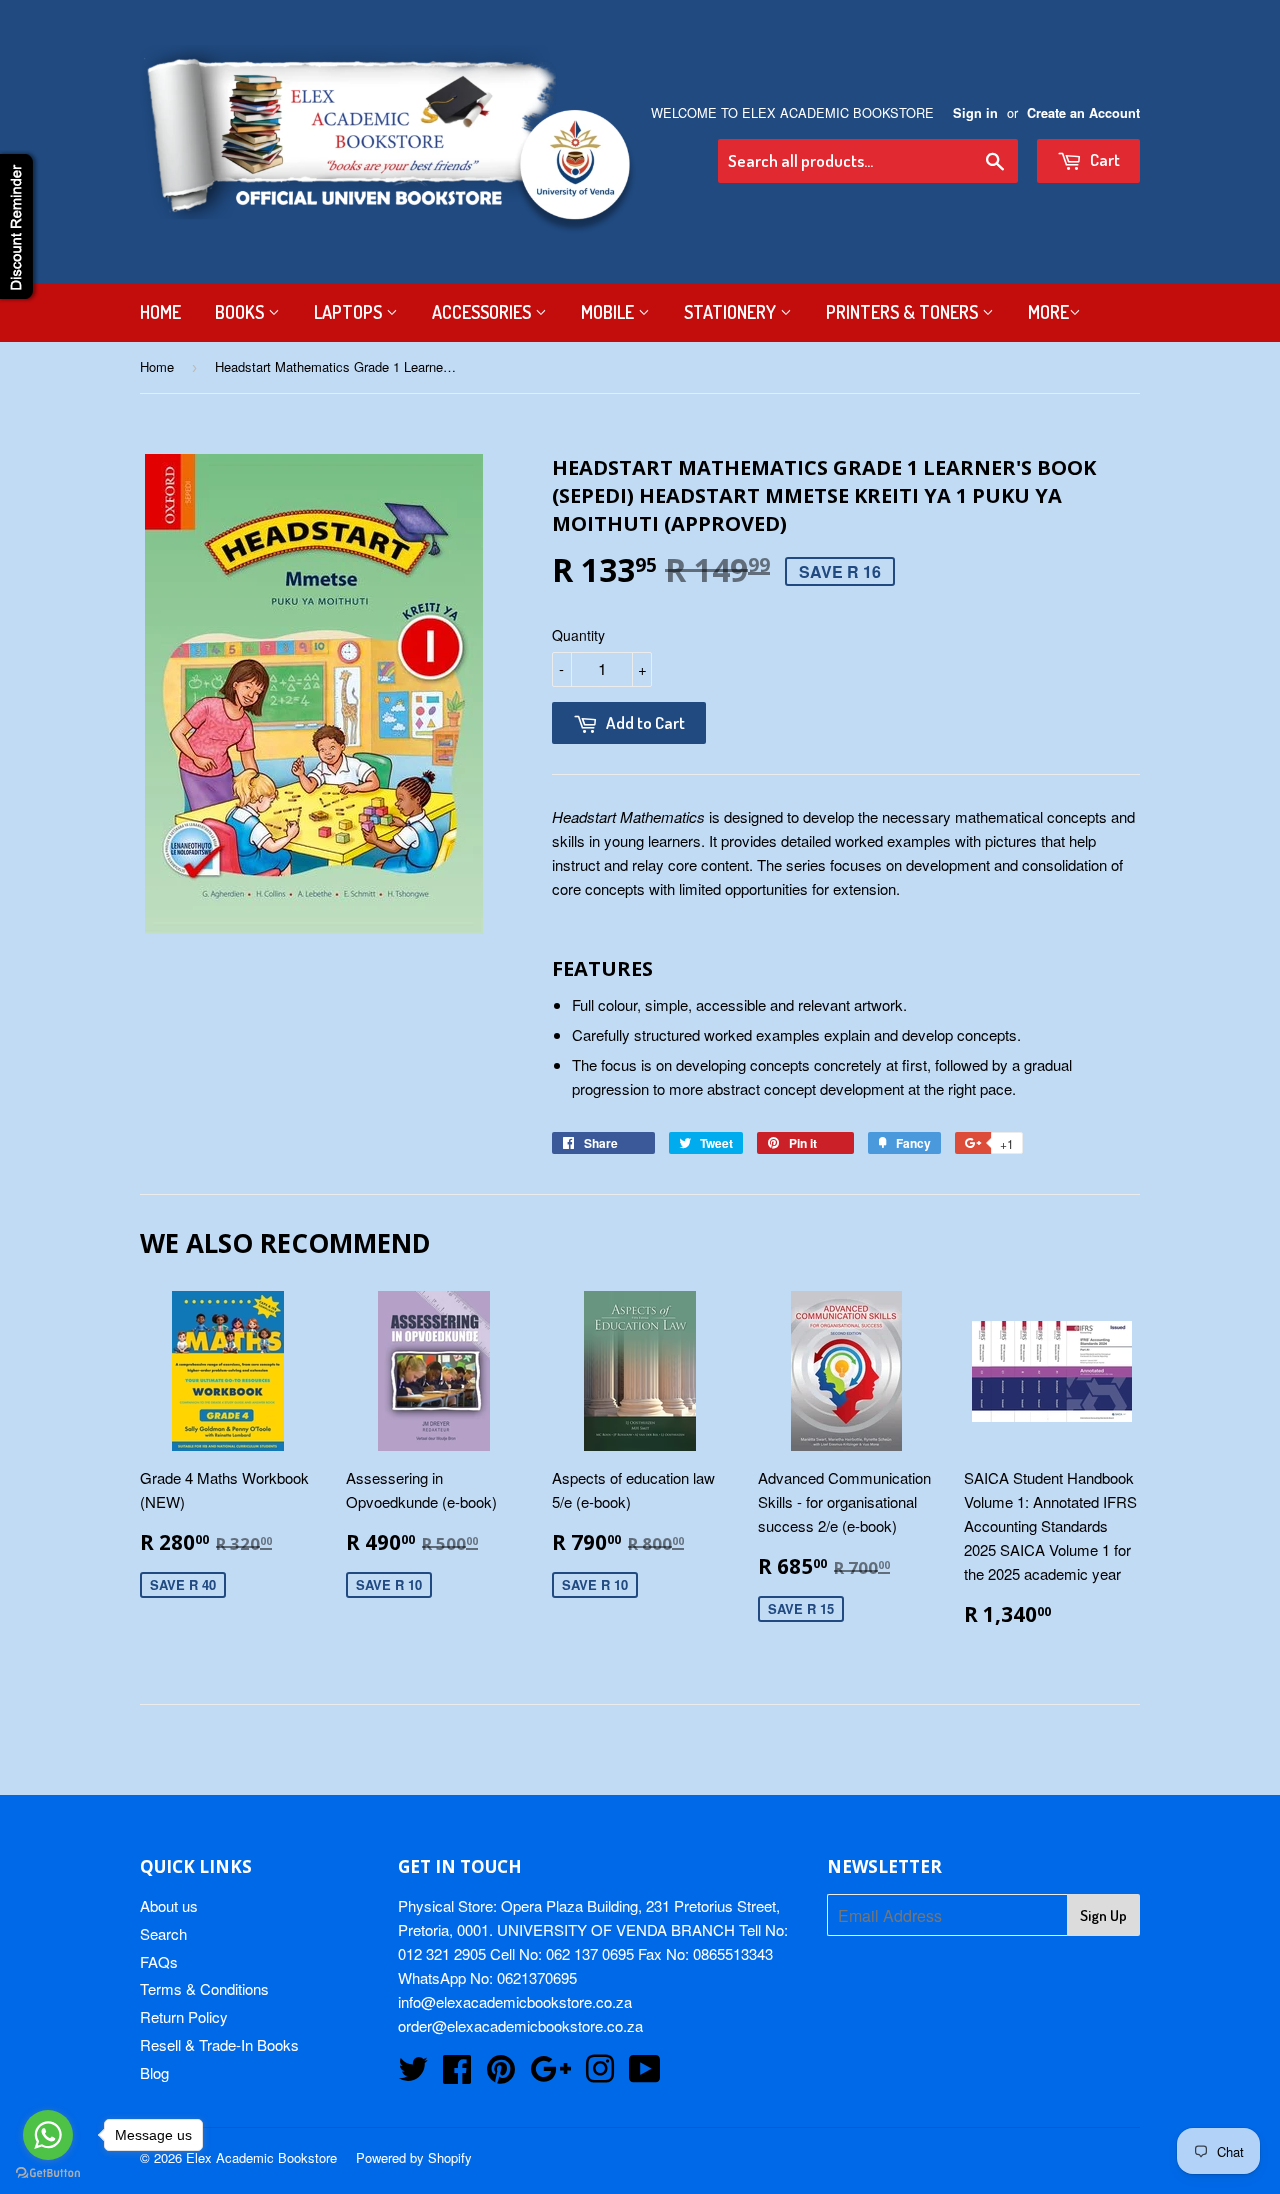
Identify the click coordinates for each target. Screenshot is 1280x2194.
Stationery (732, 312)
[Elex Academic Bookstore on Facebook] (457, 2074)
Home (160, 312)
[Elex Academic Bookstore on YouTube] (645, 2074)
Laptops (350, 312)
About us (169, 1905)
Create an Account (1083, 113)
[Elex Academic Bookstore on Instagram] (600, 2074)
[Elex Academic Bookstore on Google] (550, 2074)
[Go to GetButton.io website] (48, 2173)
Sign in (975, 113)
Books (241, 312)
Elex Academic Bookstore (261, 2157)
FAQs (159, 1961)
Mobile (609, 312)
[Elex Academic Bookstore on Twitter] (413, 2074)
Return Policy (184, 2016)
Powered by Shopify (414, 2157)
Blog (154, 2072)
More (1048, 312)
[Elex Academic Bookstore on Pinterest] (501, 2074)
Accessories (483, 312)
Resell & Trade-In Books (219, 2044)
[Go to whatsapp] (48, 2135)
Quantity (578, 635)
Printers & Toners (904, 312)
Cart (1103, 159)
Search (163, 1933)
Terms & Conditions (204, 1988)
